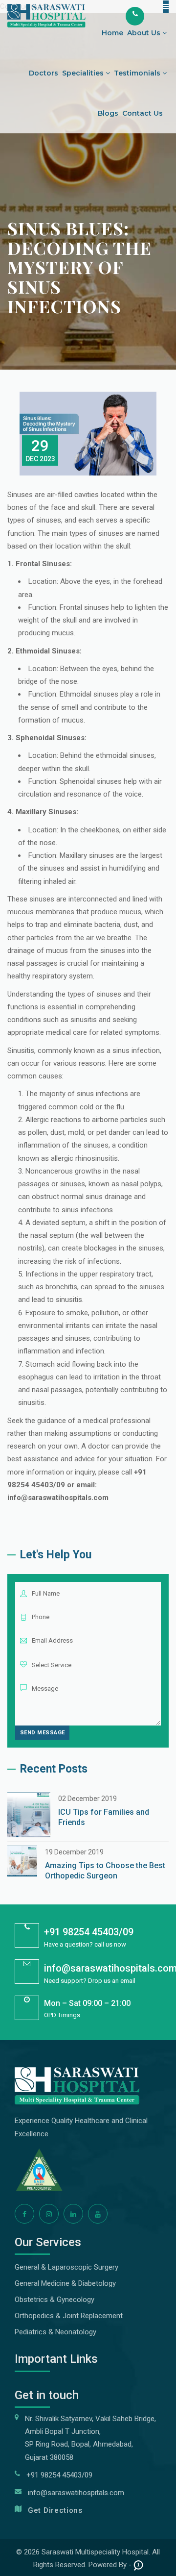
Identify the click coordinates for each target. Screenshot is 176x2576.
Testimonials (138, 73)
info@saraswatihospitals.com (76, 2493)
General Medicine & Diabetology (65, 2283)
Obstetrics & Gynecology (55, 2300)
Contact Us (143, 113)
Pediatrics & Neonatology (55, 2332)
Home (112, 33)
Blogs (108, 113)
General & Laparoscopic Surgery (66, 2267)
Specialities (84, 73)
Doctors (44, 73)
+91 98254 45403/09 (89, 1932)
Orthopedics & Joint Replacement (69, 2316)
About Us (145, 33)
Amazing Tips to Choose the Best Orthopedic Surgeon (105, 1871)
